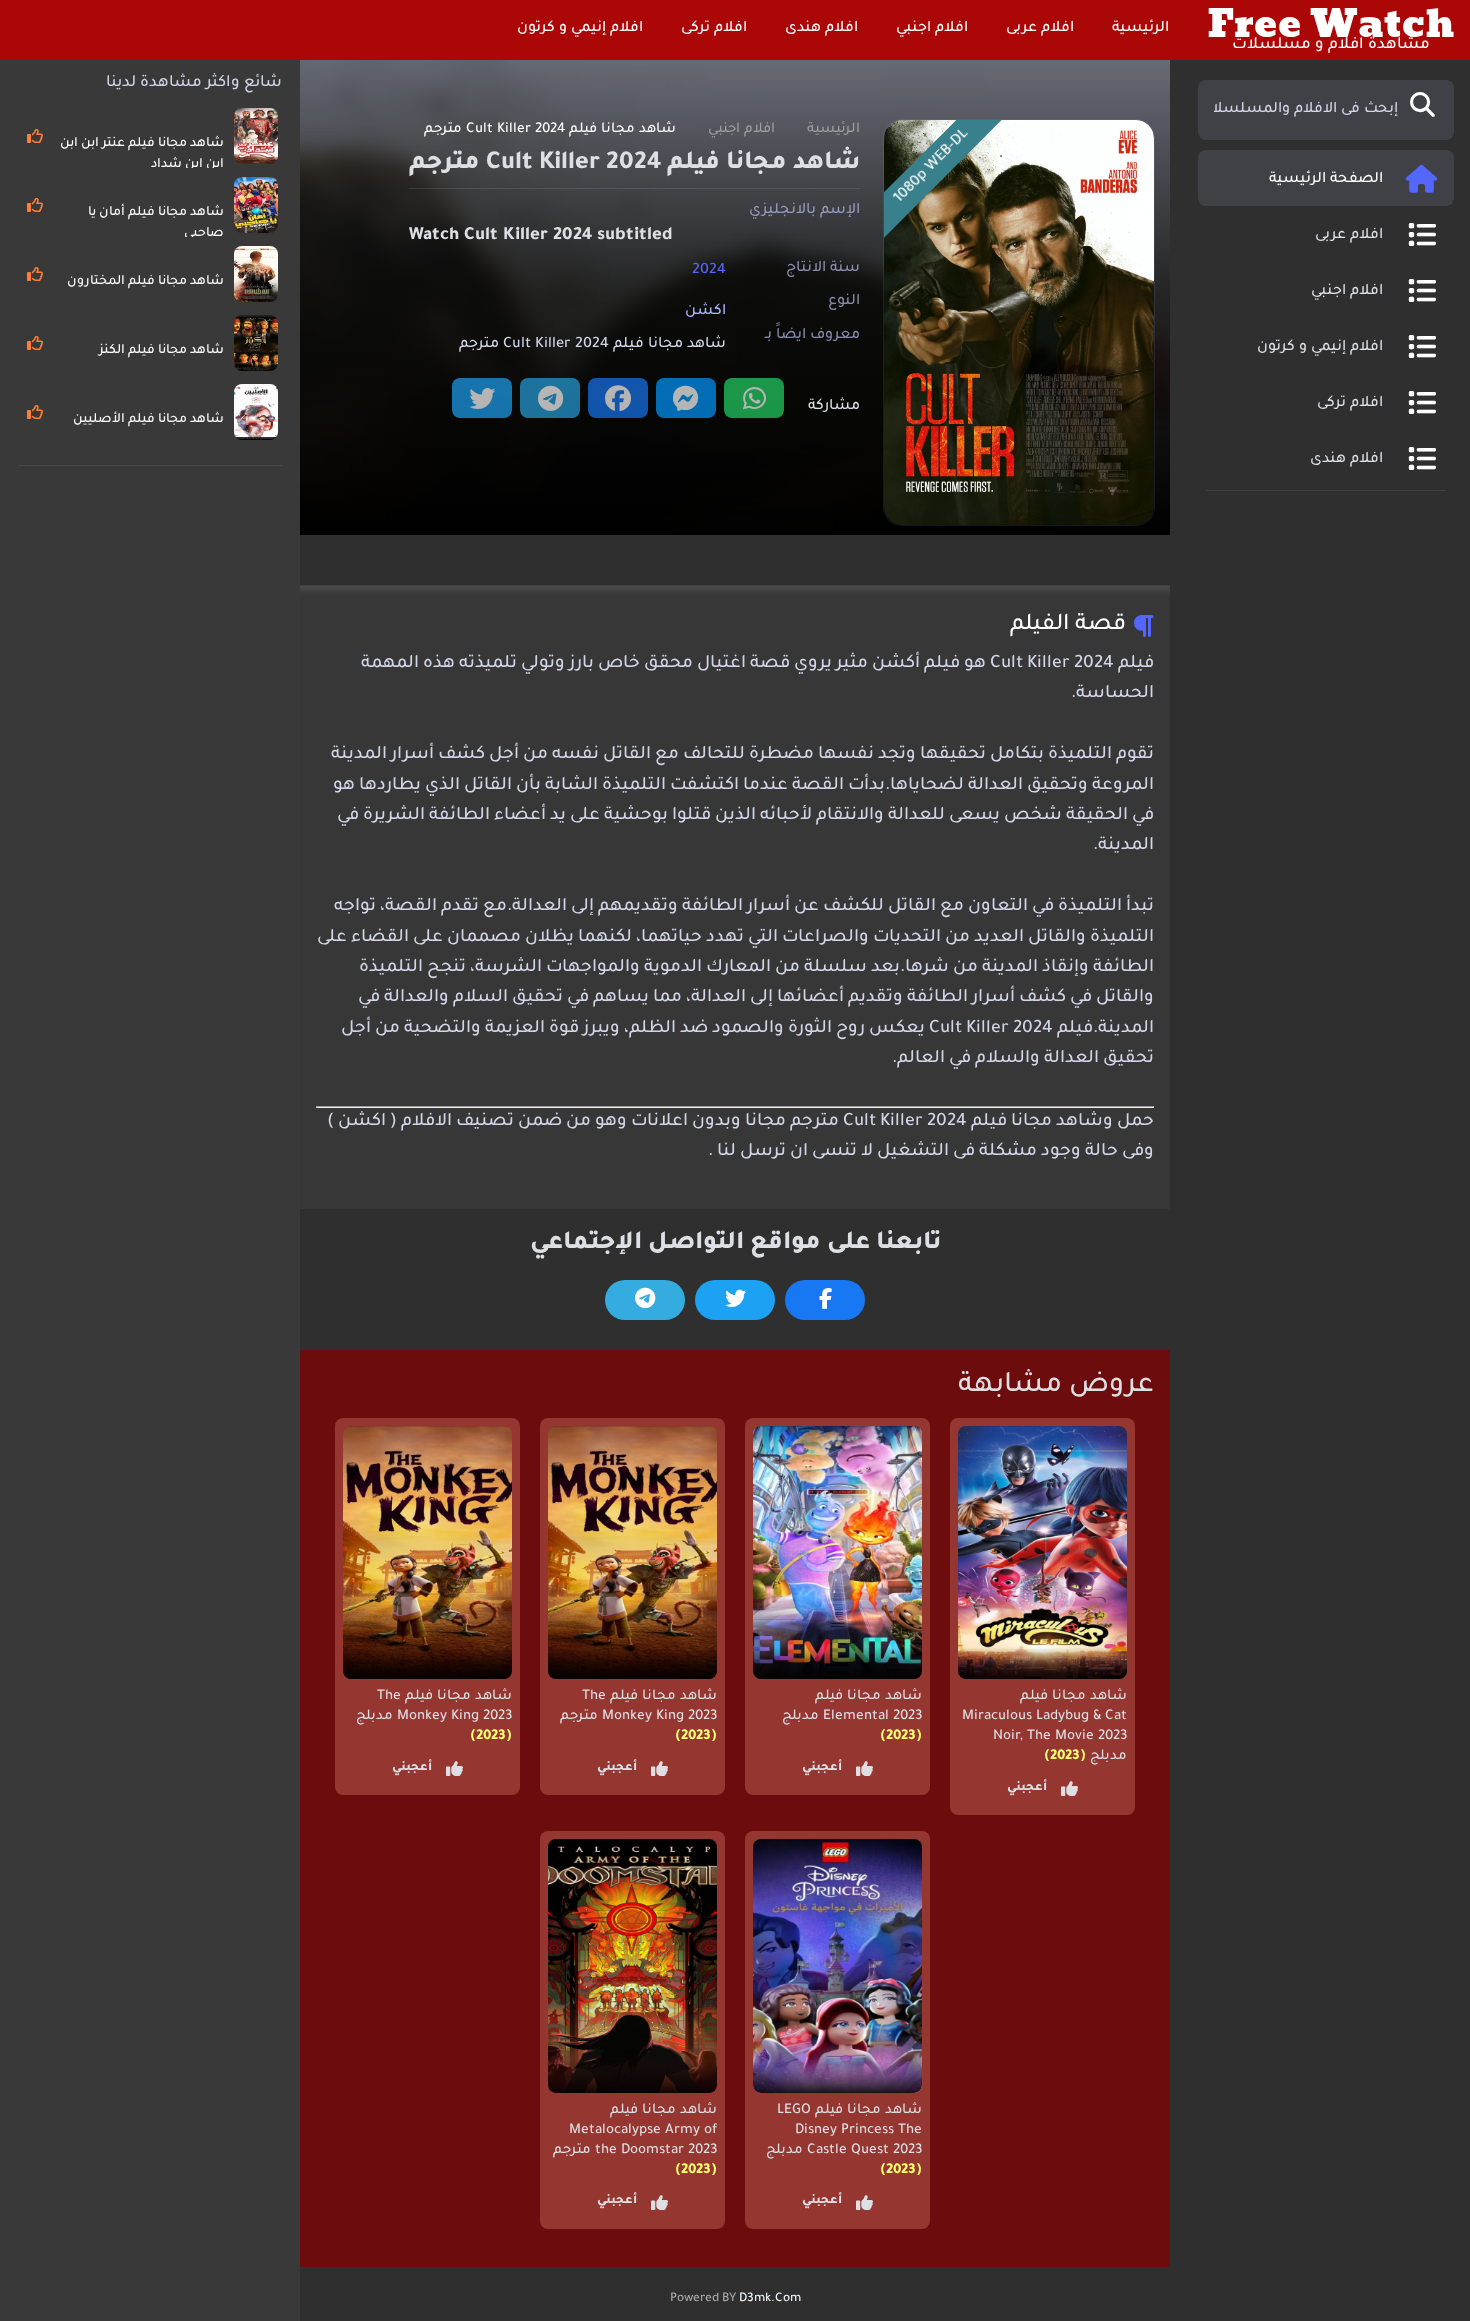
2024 (709, 270)
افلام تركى (716, 29)
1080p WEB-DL (931, 166)
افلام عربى (1042, 29)
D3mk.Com (770, 2299)
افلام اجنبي (934, 29)
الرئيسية (1142, 29)
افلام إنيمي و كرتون (582, 29)
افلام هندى (823, 29)
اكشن (705, 312)
